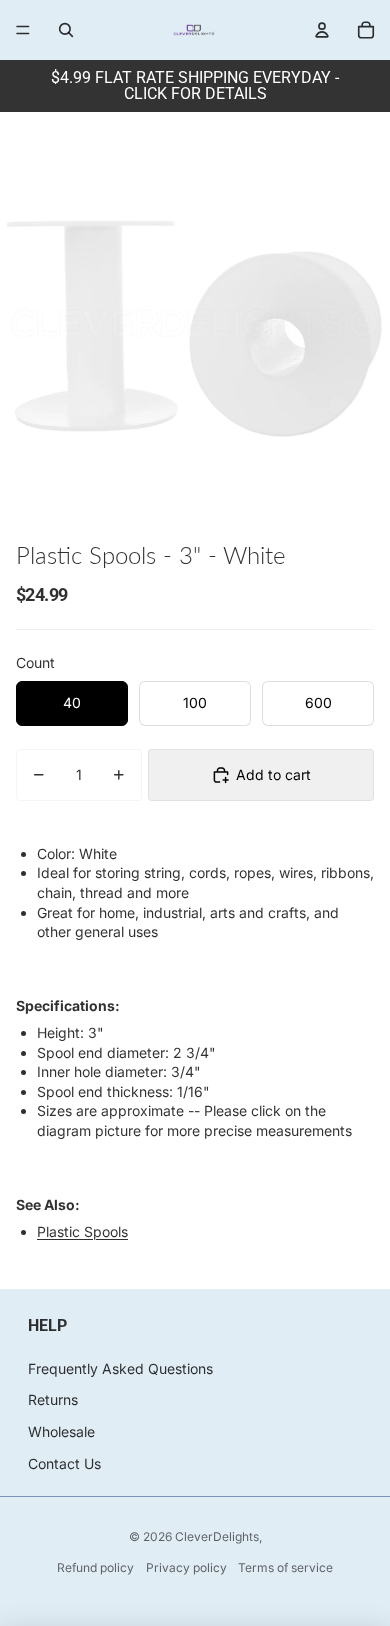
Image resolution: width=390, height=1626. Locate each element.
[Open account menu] (322, 30)
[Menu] (23, 30)
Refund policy (95, 1567)
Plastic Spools (82, 1231)
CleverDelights (217, 1536)
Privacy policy (186, 1567)
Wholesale (61, 1431)
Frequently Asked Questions (120, 1368)
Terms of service (285, 1567)
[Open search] (66, 30)
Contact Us (64, 1463)
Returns (53, 1399)
